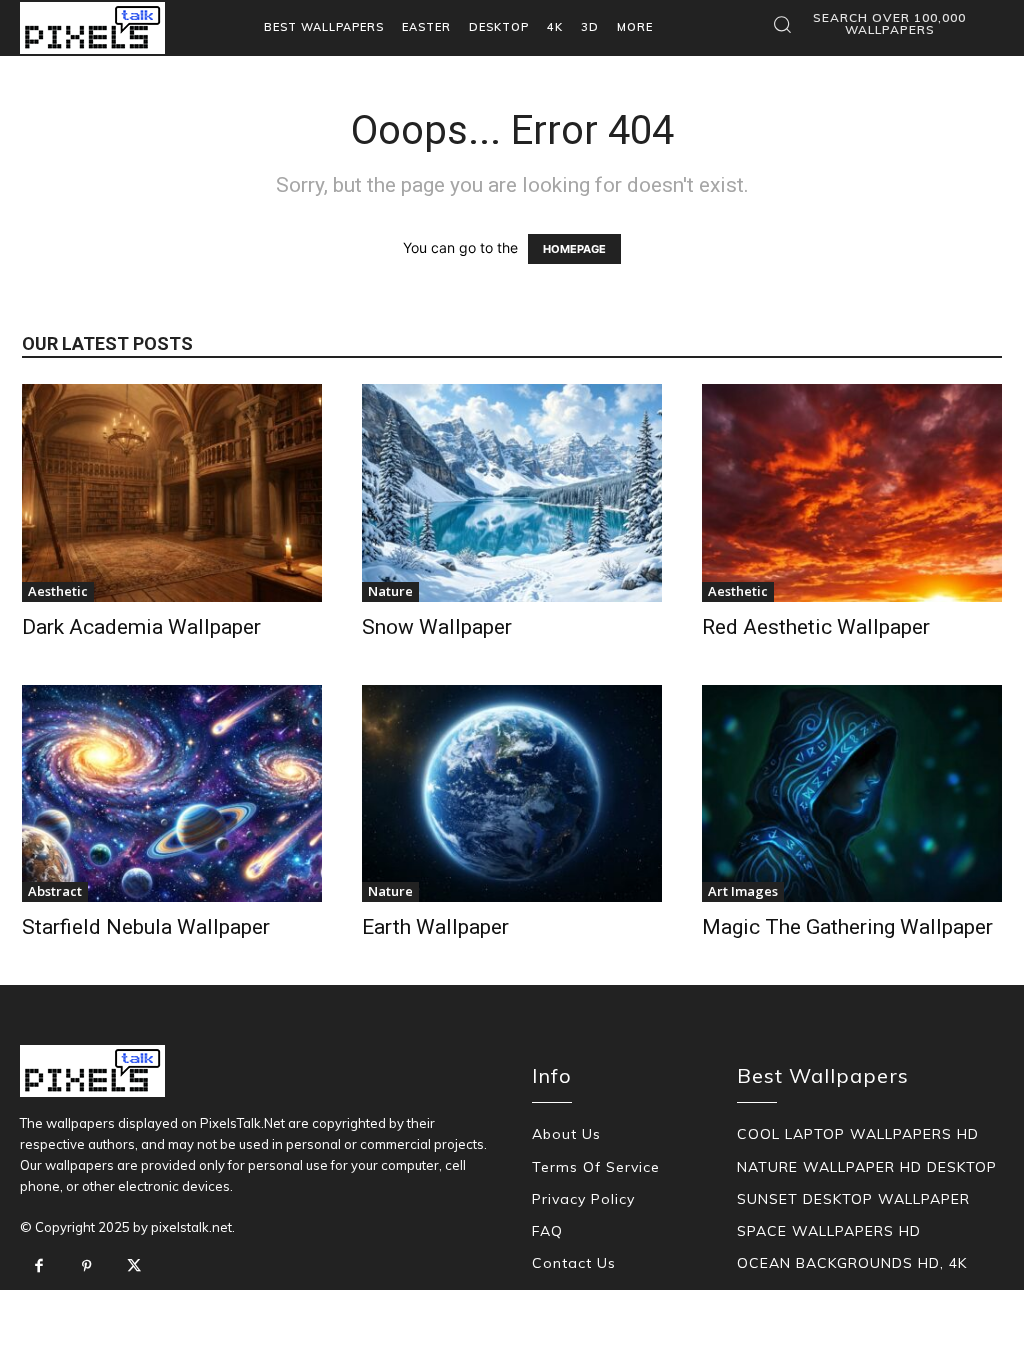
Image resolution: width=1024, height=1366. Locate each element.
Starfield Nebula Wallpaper (146, 927)
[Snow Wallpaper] (512, 493)
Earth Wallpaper (435, 927)
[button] (876, 24)
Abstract (55, 891)
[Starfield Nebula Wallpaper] (172, 794)
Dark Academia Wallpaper (141, 627)
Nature (390, 591)
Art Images (743, 891)
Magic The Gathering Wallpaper (847, 927)
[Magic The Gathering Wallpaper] (852, 794)
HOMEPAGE (574, 249)
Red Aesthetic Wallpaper (816, 627)
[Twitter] (134, 1267)
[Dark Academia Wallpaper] (172, 493)
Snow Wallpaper (437, 627)
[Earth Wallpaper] (512, 794)
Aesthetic (58, 591)
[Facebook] (39, 1267)
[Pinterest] (87, 1267)
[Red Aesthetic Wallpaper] (852, 493)
